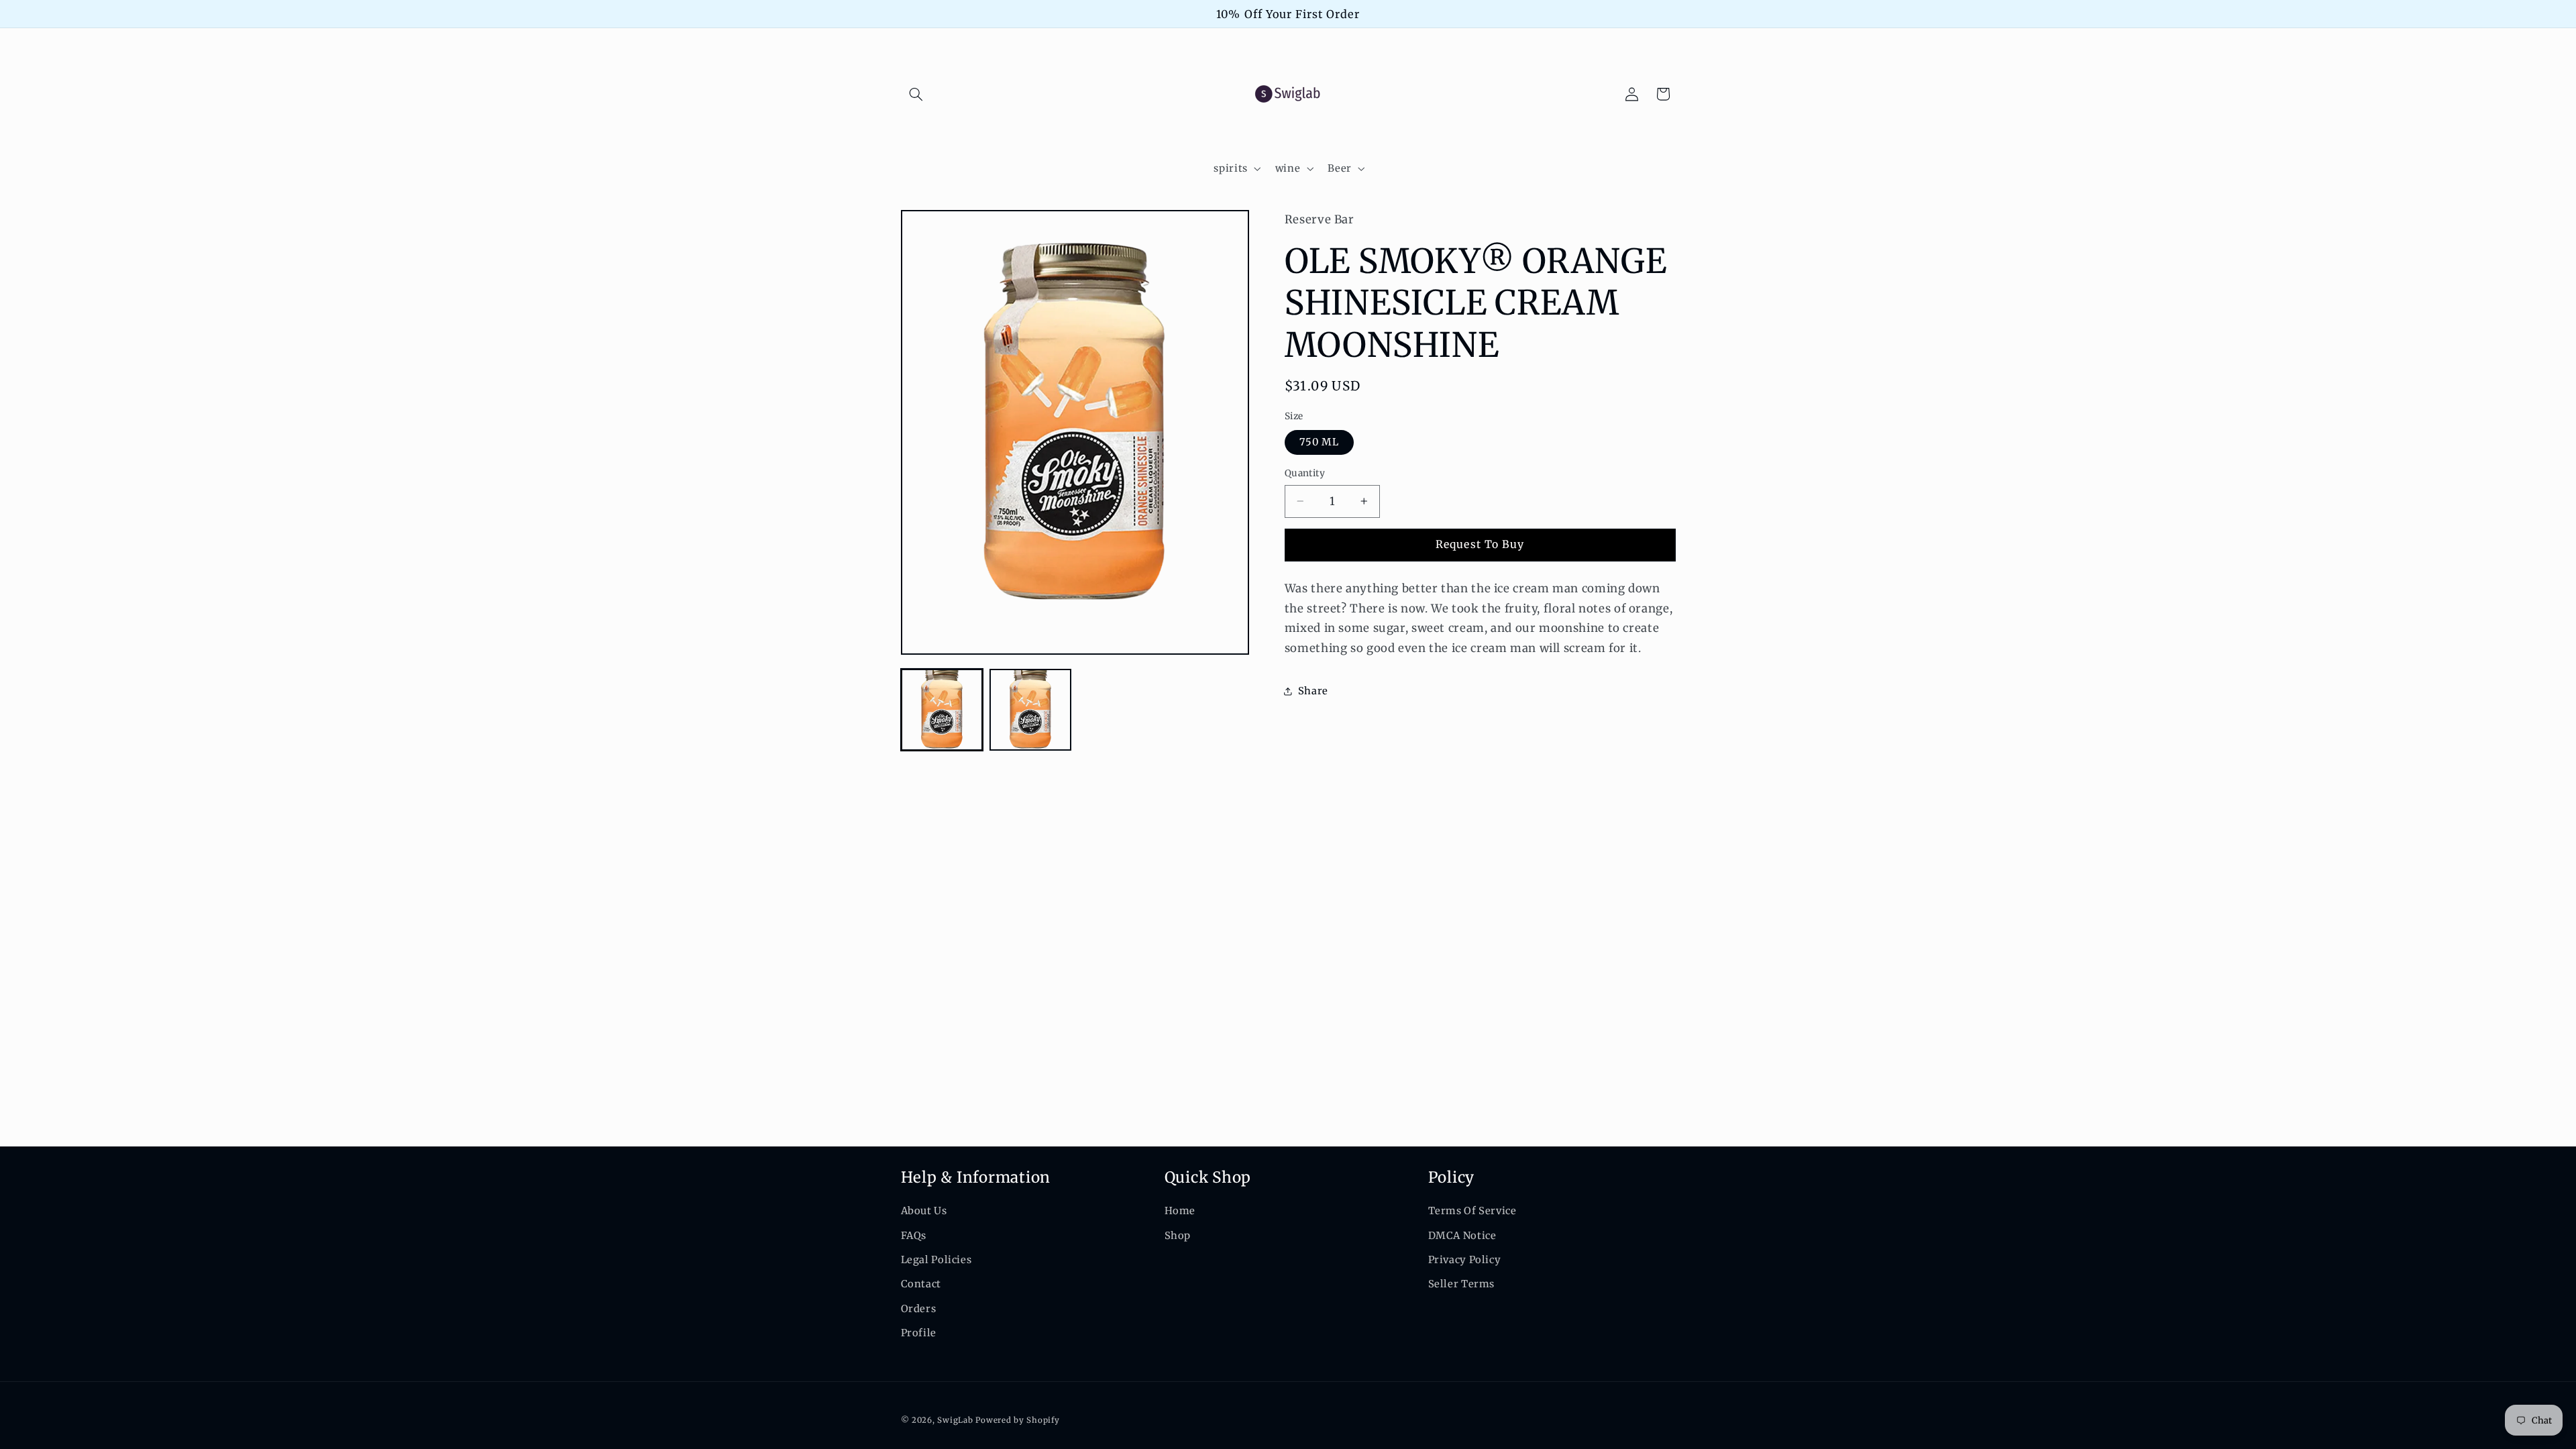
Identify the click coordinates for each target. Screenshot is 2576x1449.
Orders (919, 1309)
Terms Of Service (1472, 1211)
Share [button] (1313, 691)
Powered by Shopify (1017, 1420)
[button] (916, 94)
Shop (1178, 1236)
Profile (919, 1333)
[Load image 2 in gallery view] (1030, 710)
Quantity (1305, 473)
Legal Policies (936, 1260)
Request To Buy (1480, 544)
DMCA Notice (1462, 1236)
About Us (924, 1211)
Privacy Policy (1465, 1260)
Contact (921, 1284)
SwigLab (955, 1420)
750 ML (1319, 442)
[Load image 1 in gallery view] (942, 710)
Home (1180, 1211)
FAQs (914, 1236)
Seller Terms (1462, 1284)
